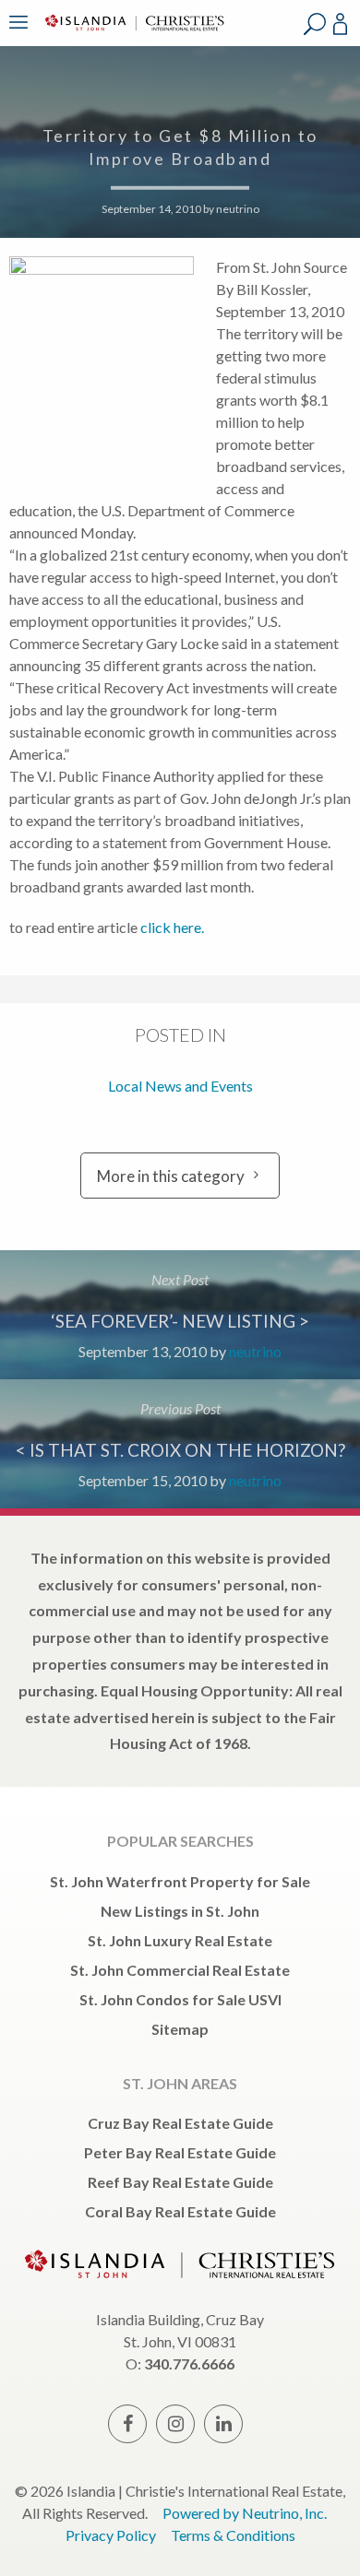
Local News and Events (180, 1086)
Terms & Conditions (233, 2535)
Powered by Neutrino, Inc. (245, 2513)
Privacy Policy (111, 2535)
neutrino (238, 208)
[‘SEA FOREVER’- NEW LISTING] (180, 1315)
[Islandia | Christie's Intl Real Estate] (132, 35)
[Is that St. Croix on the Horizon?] (180, 1444)
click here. (172, 927)
